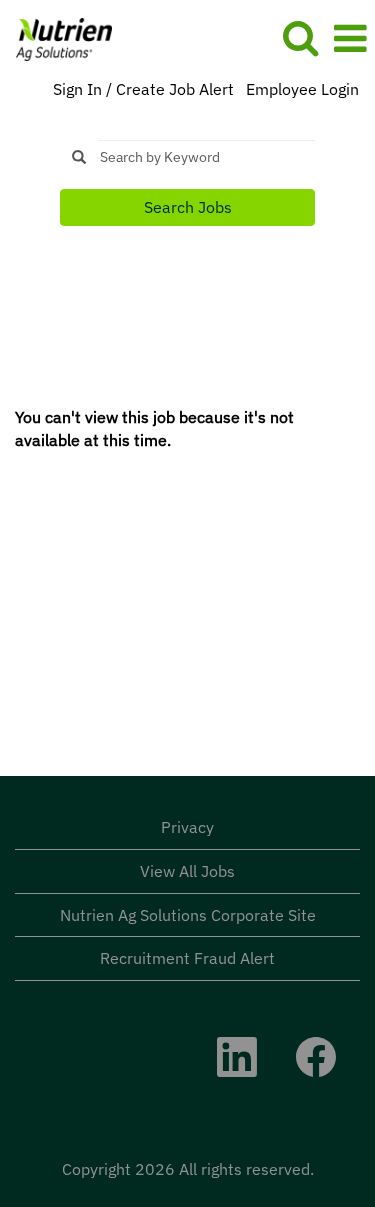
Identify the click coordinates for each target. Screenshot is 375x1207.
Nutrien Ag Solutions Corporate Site (188, 915)
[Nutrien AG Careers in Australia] (56, 37)
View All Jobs (187, 871)
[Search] (300, 37)
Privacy (187, 827)
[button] (350, 38)
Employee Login (302, 89)
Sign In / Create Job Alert (143, 89)
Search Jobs (188, 207)
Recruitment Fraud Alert (187, 958)
